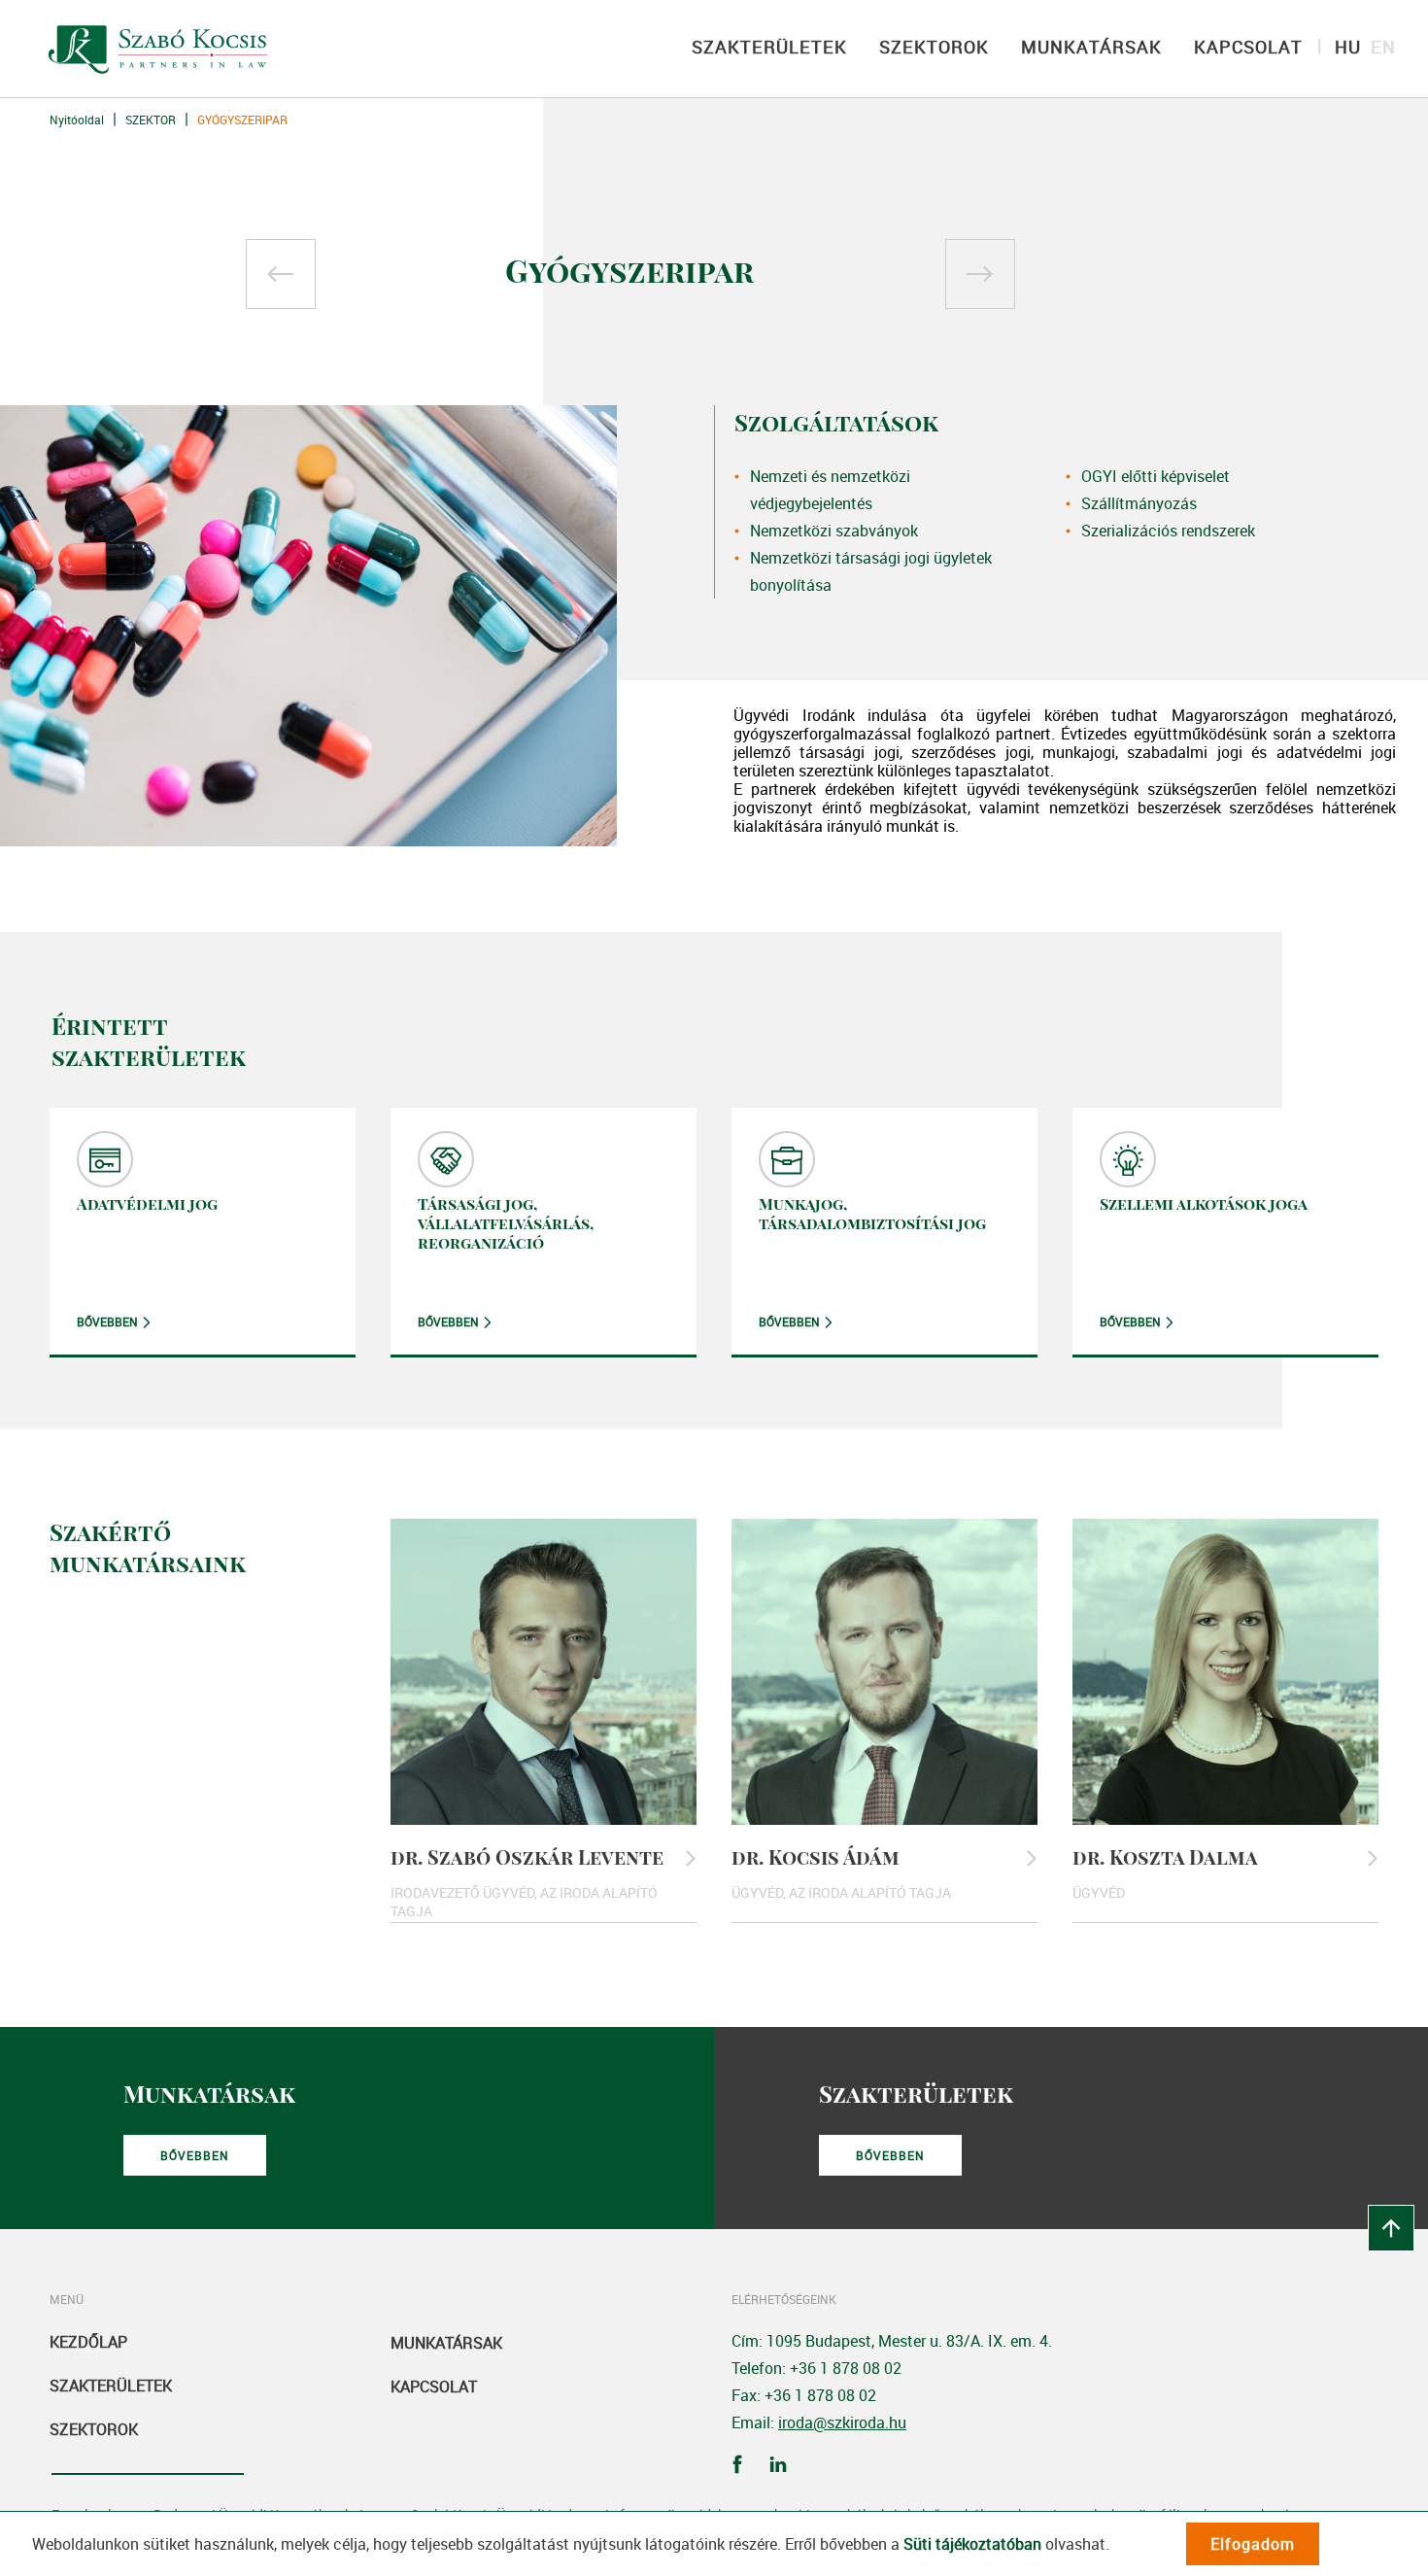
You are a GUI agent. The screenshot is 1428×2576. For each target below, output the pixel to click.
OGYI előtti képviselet (1156, 476)
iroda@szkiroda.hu (842, 2422)
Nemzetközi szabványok (834, 531)
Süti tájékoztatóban (972, 2544)
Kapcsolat (434, 2387)
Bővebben (107, 1322)
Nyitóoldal (77, 120)
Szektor (151, 120)
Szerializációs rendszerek (1168, 531)
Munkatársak (446, 2343)
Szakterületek (111, 2386)
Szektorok (94, 2429)
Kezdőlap (88, 2342)
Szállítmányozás (1139, 503)
